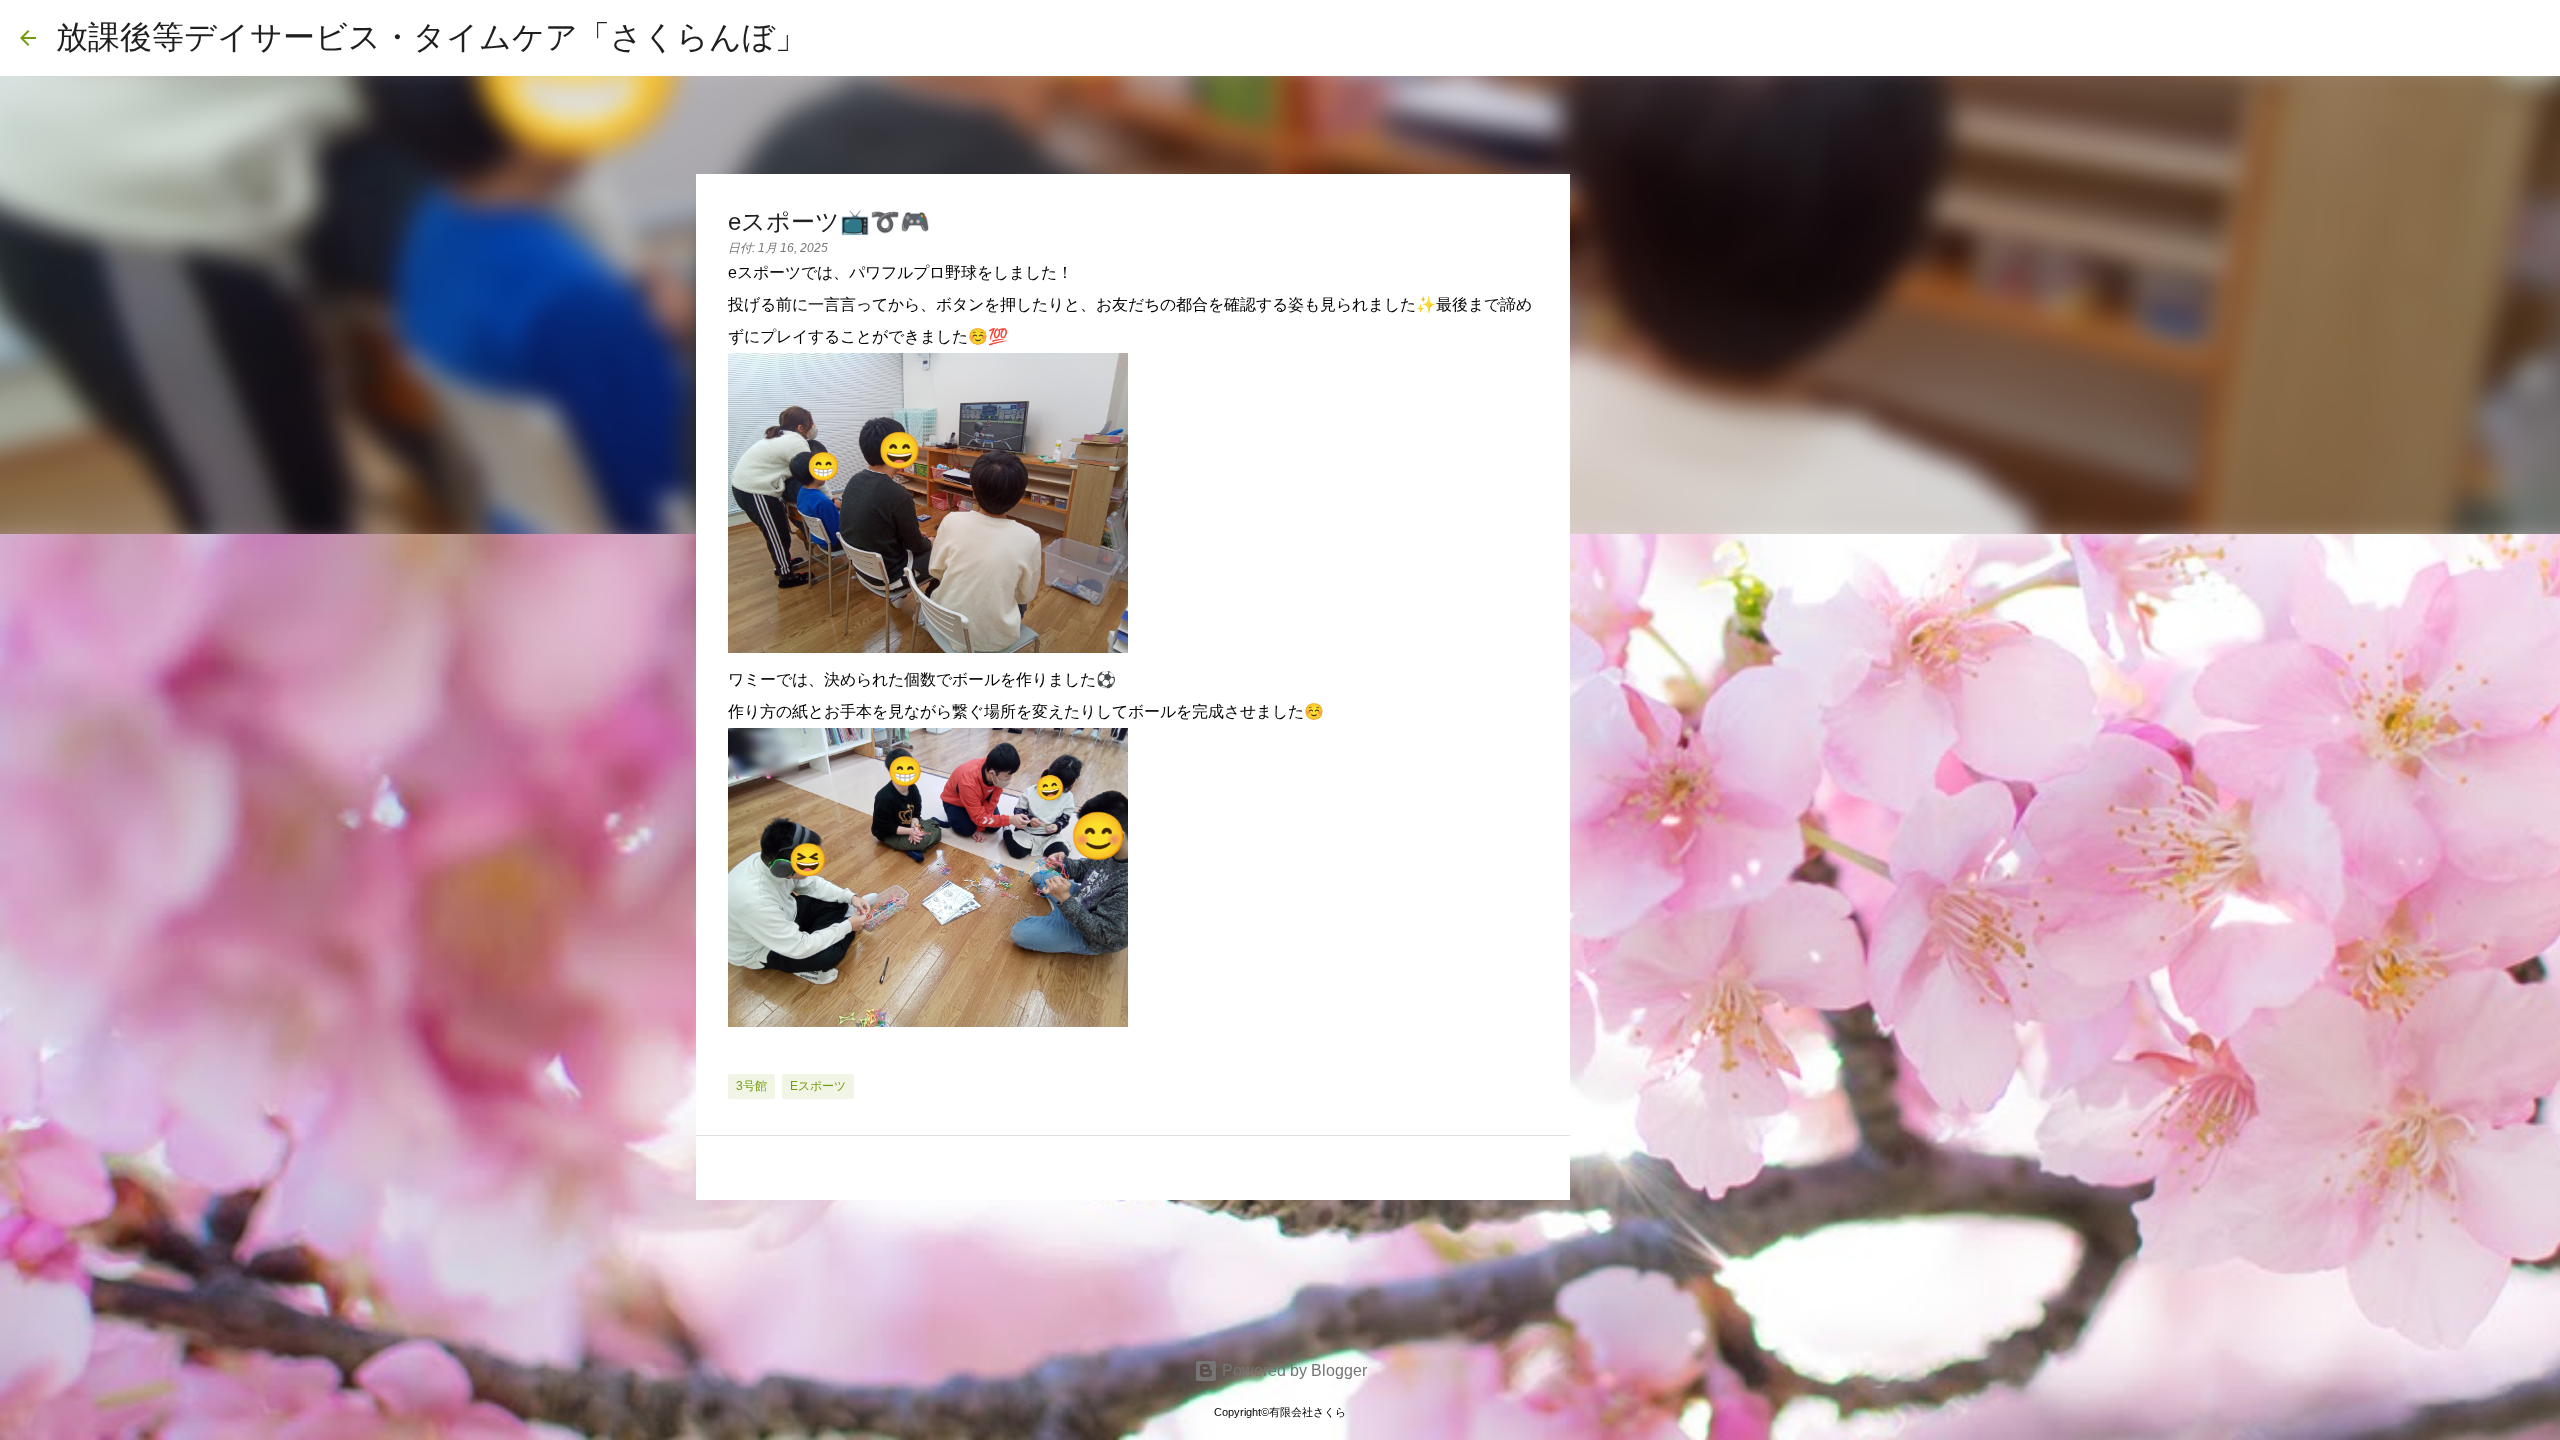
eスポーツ (818, 1086)
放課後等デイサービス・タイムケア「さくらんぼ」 (431, 37)
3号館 (751, 1086)
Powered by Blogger (1292, 1370)
